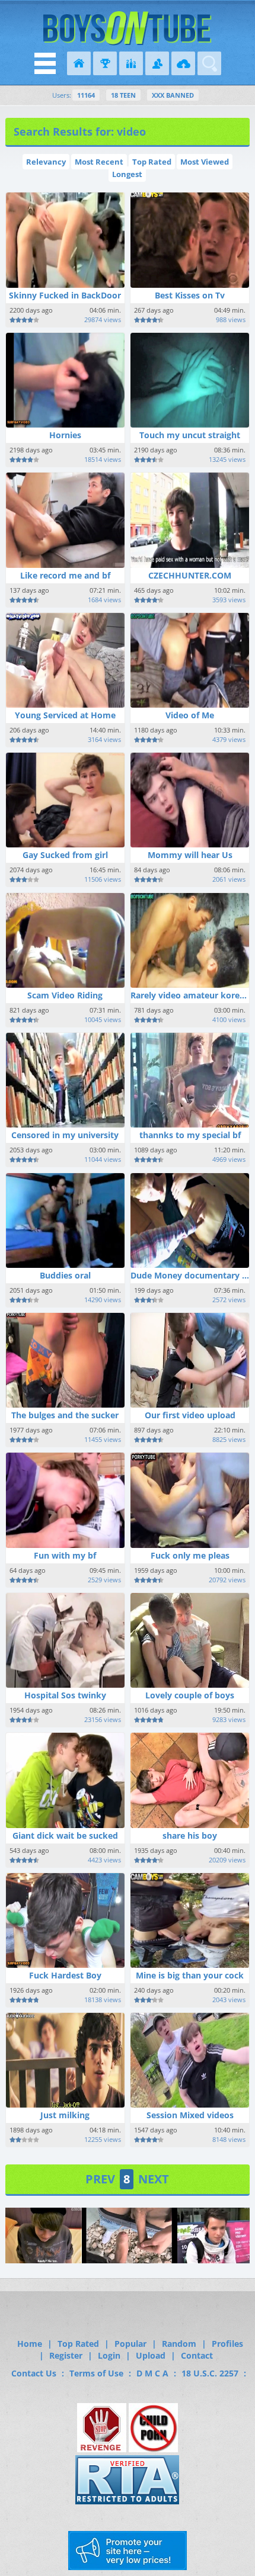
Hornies (65, 435)
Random (179, 2344)
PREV (100, 2179)
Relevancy (46, 162)
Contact (197, 2355)
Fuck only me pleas (190, 1555)
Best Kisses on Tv (190, 295)
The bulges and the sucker (65, 1415)
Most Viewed (205, 162)
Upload (151, 2355)
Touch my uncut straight (190, 435)
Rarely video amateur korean (190, 995)
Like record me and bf (65, 575)
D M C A (152, 2373)
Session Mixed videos (190, 2115)
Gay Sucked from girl (65, 855)
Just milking (65, 2115)
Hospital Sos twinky (65, 1695)
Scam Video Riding (65, 995)
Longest (127, 174)
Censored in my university (65, 1135)
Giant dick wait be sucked (65, 1835)
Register (66, 2355)
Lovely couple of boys (190, 1695)
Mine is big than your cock (190, 1975)
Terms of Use (96, 2373)
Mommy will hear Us (190, 855)
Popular (130, 2344)
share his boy (190, 1835)
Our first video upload (190, 1415)
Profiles (227, 2344)
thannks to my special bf (190, 1135)
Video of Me (190, 715)
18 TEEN (123, 95)
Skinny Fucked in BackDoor (65, 295)
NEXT (154, 2179)
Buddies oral (65, 1275)
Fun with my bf (65, 1555)
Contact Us (34, 2373)
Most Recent (99, 162)
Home (30, 2344)
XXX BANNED (173, 95)
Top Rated (152, 162)
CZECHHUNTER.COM (190, 575)
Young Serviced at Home (65, 715)
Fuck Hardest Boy (65, 1975)
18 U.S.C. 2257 (210, 2373)
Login (109, 2355)
